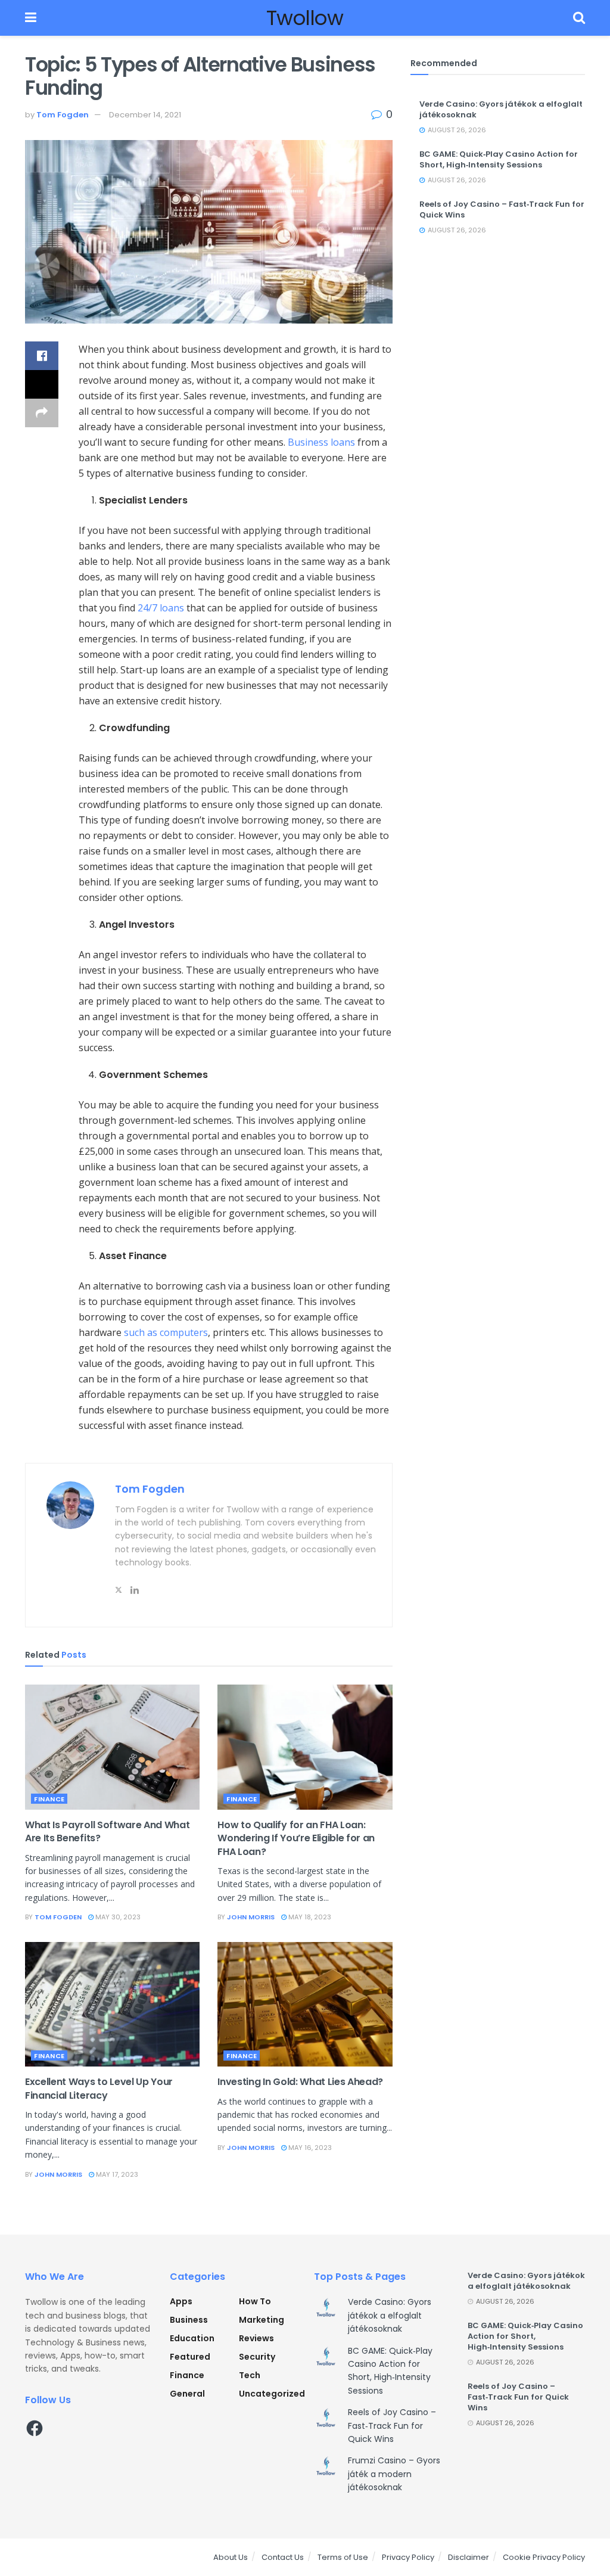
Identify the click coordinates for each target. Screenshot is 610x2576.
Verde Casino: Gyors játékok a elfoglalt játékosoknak (501, 109)
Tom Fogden (63, 115)
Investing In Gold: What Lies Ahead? (300, 2082)
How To (255, 2301)
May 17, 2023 (116, 2174)
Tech (250, 2375)
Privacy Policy (408, 2557)
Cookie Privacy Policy (544, 2557)
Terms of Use (343, 2557)
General (187, 2394)
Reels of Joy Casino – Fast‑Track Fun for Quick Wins (502, 209)
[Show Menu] (31, 18)
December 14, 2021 (145, 115)
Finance (49, 1799)
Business (189, 2320)
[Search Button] (579, 18)
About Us (231, 2557)
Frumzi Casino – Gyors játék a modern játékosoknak (394, 2474)
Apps (181, 2301)
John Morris (251, 1917)
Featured (190, 2357)
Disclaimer (469, 2557)
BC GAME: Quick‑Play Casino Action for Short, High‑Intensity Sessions (499, 159)
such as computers (166, 1332)
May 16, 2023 (309, 2148)
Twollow (305, 18)
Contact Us (283, 2557)
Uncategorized (272, 2394)
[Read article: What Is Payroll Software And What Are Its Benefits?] (112, 1747)
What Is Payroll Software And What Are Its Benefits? (107, 1831)
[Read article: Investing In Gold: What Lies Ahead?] (305, 2005)
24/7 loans (161, 608)
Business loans (321, 442)
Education (192, 2338)
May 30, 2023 (117, 1917)
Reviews (256, 2338)
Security (257, 2357)
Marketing (262, 2320)
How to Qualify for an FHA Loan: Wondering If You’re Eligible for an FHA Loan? (296, 1838)
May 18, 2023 (309, 1917)
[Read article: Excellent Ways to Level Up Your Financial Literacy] (112, 2005)
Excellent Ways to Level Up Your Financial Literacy (99, 2088)
